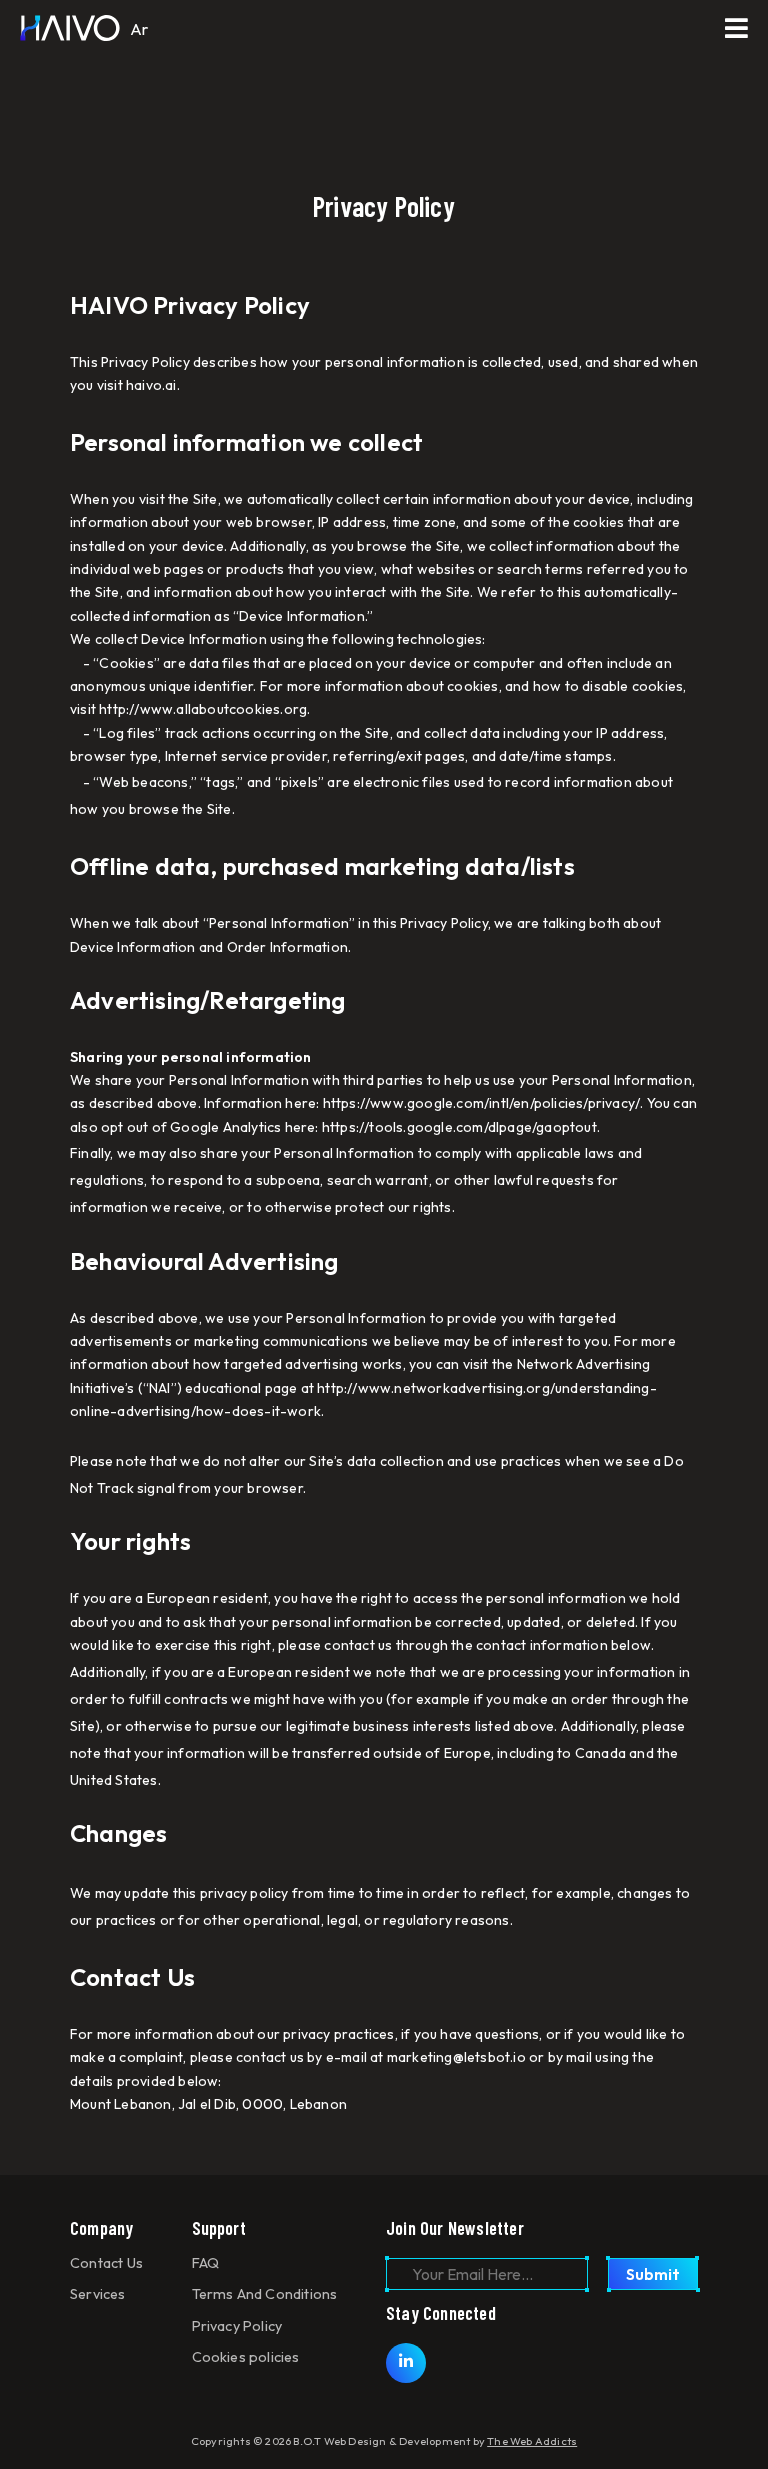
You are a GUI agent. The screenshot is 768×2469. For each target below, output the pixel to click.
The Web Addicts (532, 2441)
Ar (139, 29)
